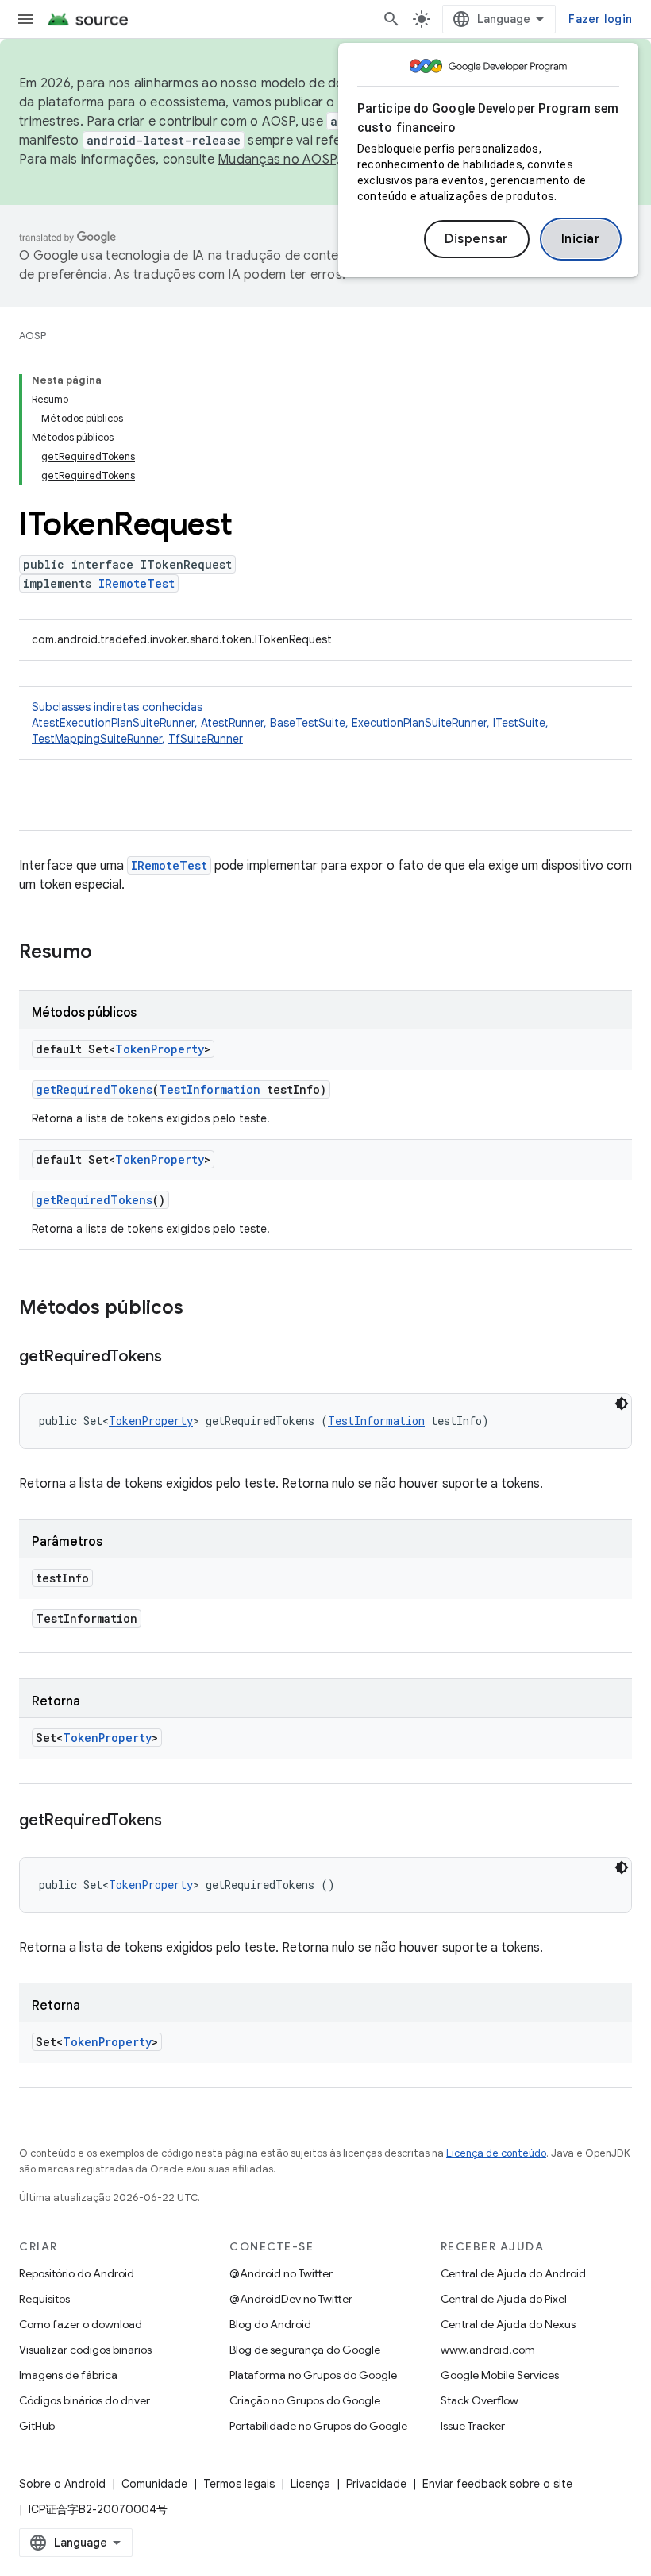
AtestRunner (232, 723)
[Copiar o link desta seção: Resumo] (108, 953)
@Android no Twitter (281, 2273)
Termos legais (239, 2484)
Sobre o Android (62, 2484)
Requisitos (44, 2299)
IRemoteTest (137, 583)
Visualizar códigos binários (85, 2350)
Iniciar (581, 239)
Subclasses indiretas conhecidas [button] (290, 723)
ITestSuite (519, 723)
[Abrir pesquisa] (391, 19)
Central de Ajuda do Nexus (508, 2324)
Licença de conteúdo (496, 2153)
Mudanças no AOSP (277, 160)
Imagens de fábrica (68, 2375)
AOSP (33, 336)
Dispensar (477, 239)
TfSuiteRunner (206, 739)
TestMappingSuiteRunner (97, 739)
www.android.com (488, 2350)
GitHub (37, 2426)
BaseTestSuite (308, 723)
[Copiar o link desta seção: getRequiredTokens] (178, 1358)
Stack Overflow (480, 2400)
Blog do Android (270, 2324)
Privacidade (376, 2484)
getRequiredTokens (94, 1089)
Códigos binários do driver (85, 2400)
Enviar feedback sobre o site (497, 2484)
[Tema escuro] (622, 1404)
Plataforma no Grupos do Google (313, 2375)
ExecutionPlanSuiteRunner (419, 723)
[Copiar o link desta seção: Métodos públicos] (199, 1309)
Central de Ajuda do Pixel (504, 2299)
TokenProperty (160, 1049)
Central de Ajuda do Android (513, 2273)
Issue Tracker (473, 2426)
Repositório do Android (77, 2273)
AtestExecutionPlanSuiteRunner (113, 723)
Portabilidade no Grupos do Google (318, 2426)
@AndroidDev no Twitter (291, 2299)
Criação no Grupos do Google (305, 2400)
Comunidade (154, 2484)
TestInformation (210, 1089)
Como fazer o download (81, 2324)
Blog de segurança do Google (305, 2350)
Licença (310, 2484)
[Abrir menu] (25, 19)
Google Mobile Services (500, 2375)
